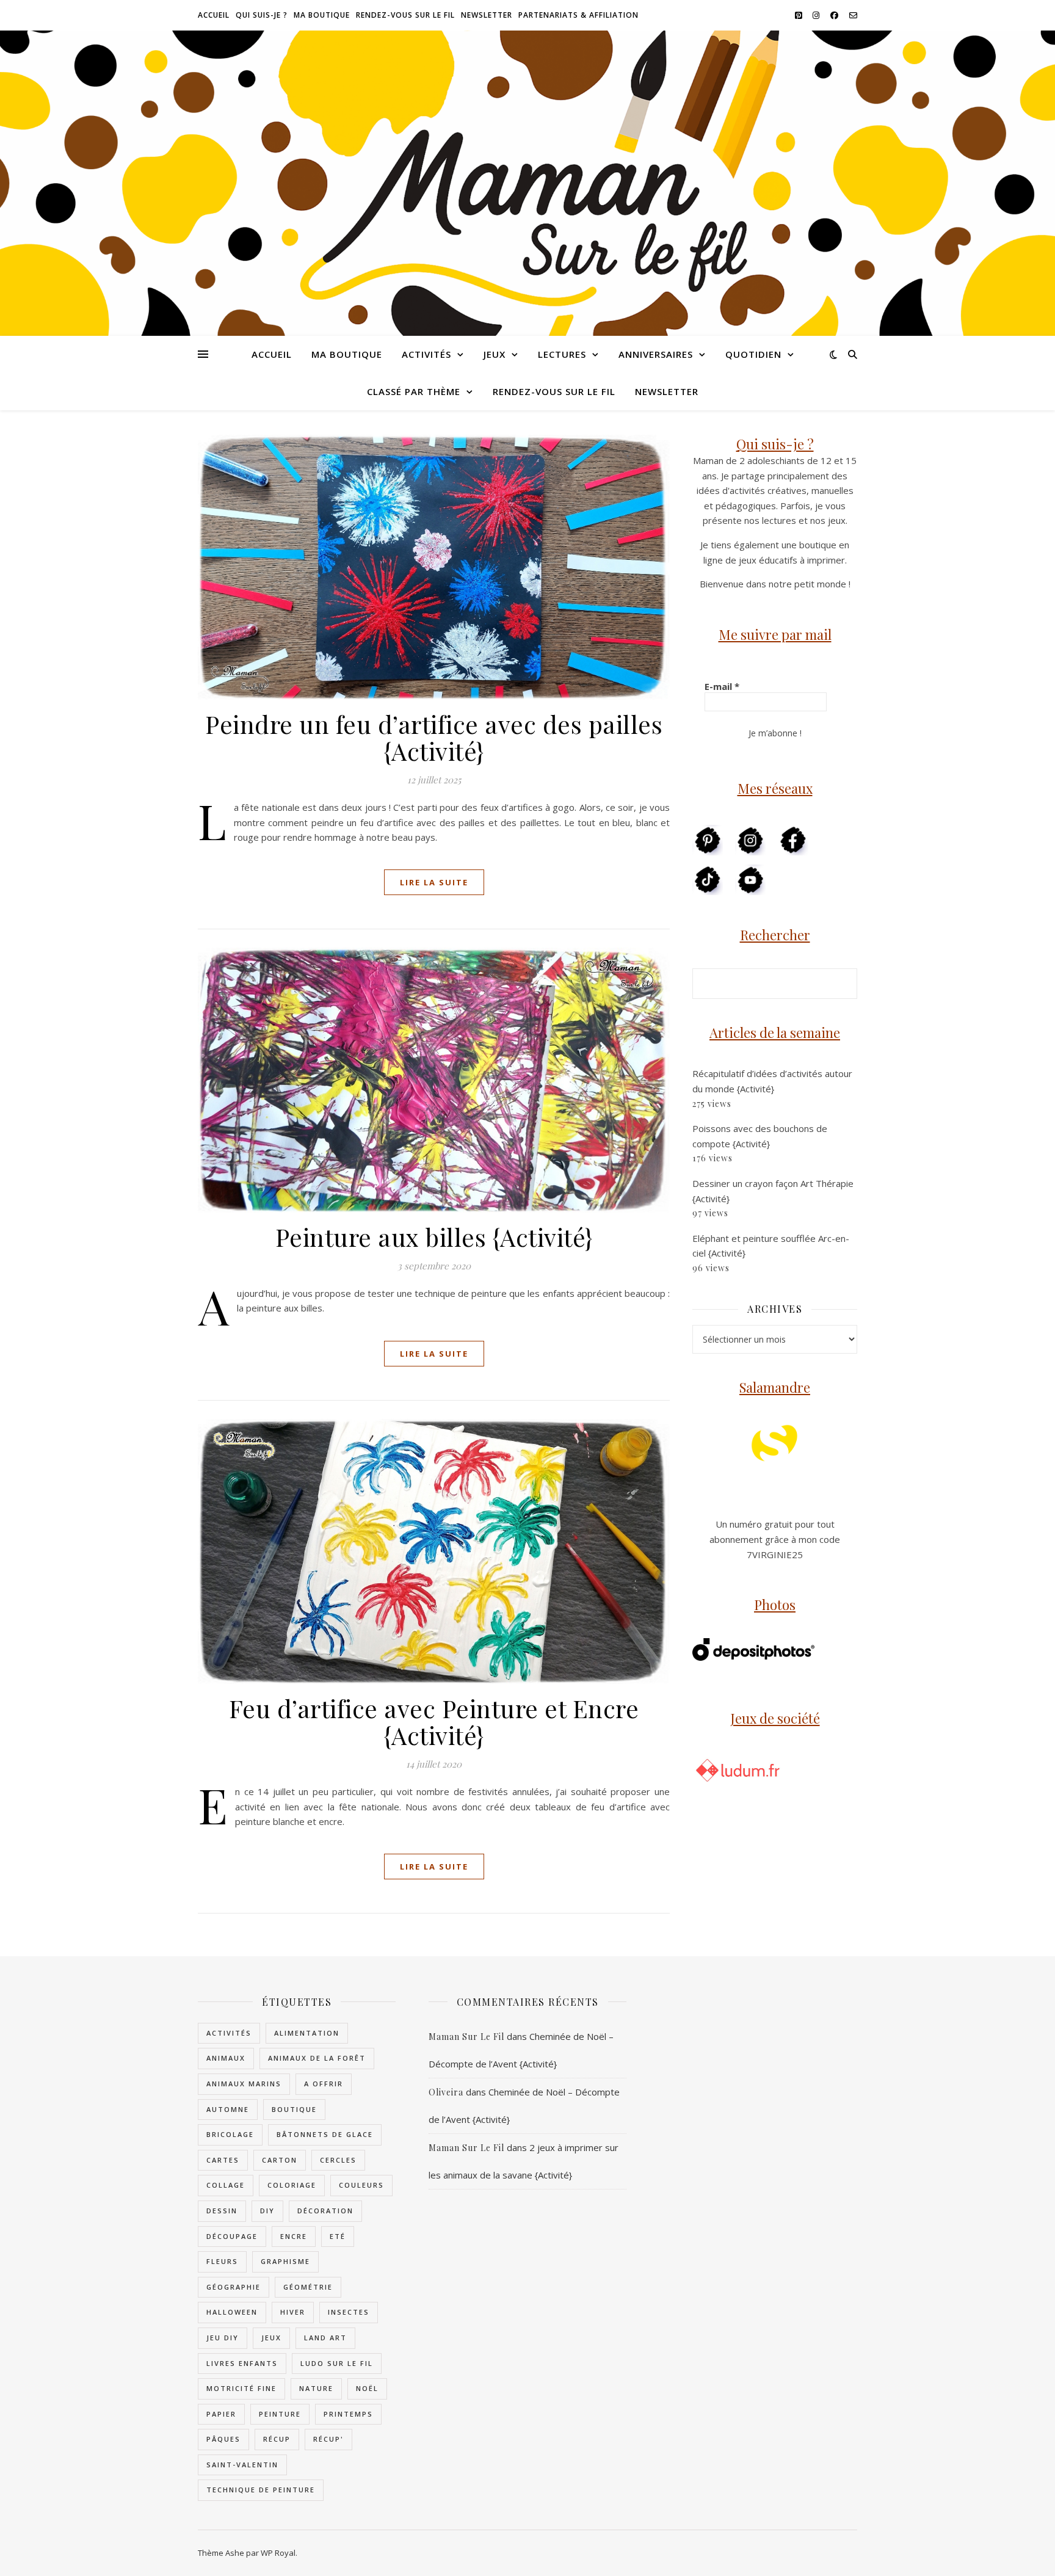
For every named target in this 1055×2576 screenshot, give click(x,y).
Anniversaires (656, 354)
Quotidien (753, 354)
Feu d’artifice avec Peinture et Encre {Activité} (434, 1722)
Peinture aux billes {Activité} (434, 1237)
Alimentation (307, 2033)
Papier (221, 2414)
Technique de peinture (261, 2490)
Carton (280, 2160)
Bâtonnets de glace (325, 2134)
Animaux (226, 2058)
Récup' (328, 2439)
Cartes (223, 2160)
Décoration (325, 2211)
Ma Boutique (322, 15)
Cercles (338, 2160)
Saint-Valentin (242, 2465)
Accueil (214, 15)
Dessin (222, 2211)
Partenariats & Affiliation (578, 15)
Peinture (280, 2414)
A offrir (324, 2084)
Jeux (495, 354)
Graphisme (285, 2261)
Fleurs (222, 2261)
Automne (228, 2109)
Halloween (232, 2312)
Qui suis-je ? (262, 15)
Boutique (294, 2109)
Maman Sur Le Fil (466, 2037)
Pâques (223, 2439)
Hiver (293, 2312)
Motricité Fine (241, 2388)
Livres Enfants (242, 2363)
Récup (277, 2439)
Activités (426, 354)
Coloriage (292, 2185)
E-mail (722, 686)
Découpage (232, 2236)
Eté (338, 2236)
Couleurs (361, 2185)
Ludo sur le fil (337, 2363)
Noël (367, 2388)
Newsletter (487, 15)
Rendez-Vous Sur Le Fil (405, 15)
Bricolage (230, 2134)
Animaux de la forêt (317, 2058)
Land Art (325, 2338)
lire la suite (434, 882)
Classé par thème (414, 391)
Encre (294, 2236)
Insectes (349, 2312)
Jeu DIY (223, 2338)
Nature (316, 2388)
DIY (267, 2211)
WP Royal (278, 2553)
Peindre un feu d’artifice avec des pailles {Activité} (434, 737)
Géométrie (308, 2287)
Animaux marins (244, 2084)
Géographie (234, 2287)
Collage (226, 2185)
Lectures (562, 354)
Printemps (348, 2414)
